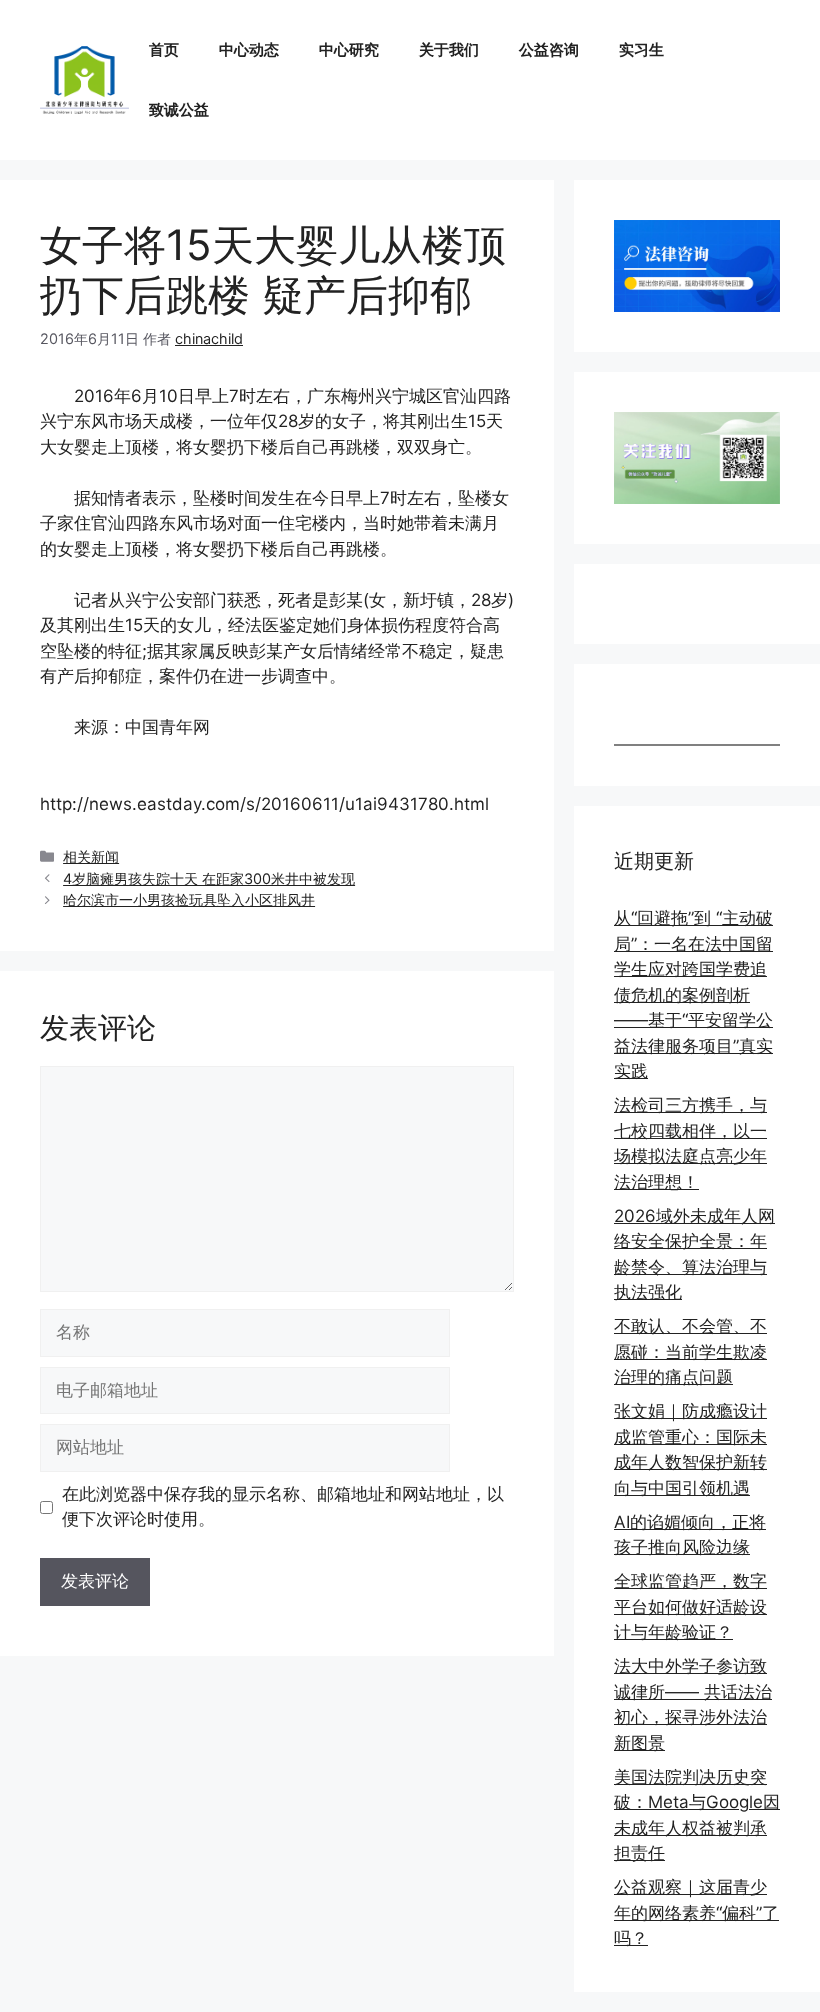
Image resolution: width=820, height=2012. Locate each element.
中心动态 (249, 49)
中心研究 (349, 49)
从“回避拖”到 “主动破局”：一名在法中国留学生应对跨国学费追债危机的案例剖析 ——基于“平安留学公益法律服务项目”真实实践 (693, 994)
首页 (164, 49)
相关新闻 (91, 856)
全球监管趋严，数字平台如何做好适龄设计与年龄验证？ (690, 1606)
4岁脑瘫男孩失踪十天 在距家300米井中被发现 (209, 878)
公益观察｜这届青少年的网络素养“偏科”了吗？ (696, 1912)
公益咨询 (549, 49)
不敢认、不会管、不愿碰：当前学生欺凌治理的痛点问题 (690, 1351)
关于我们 (449, 49)
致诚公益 (179, 109)
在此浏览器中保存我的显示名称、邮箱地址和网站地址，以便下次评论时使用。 (283, 1507)
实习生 (641, 49)
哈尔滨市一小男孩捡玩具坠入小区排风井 (189, 899)
